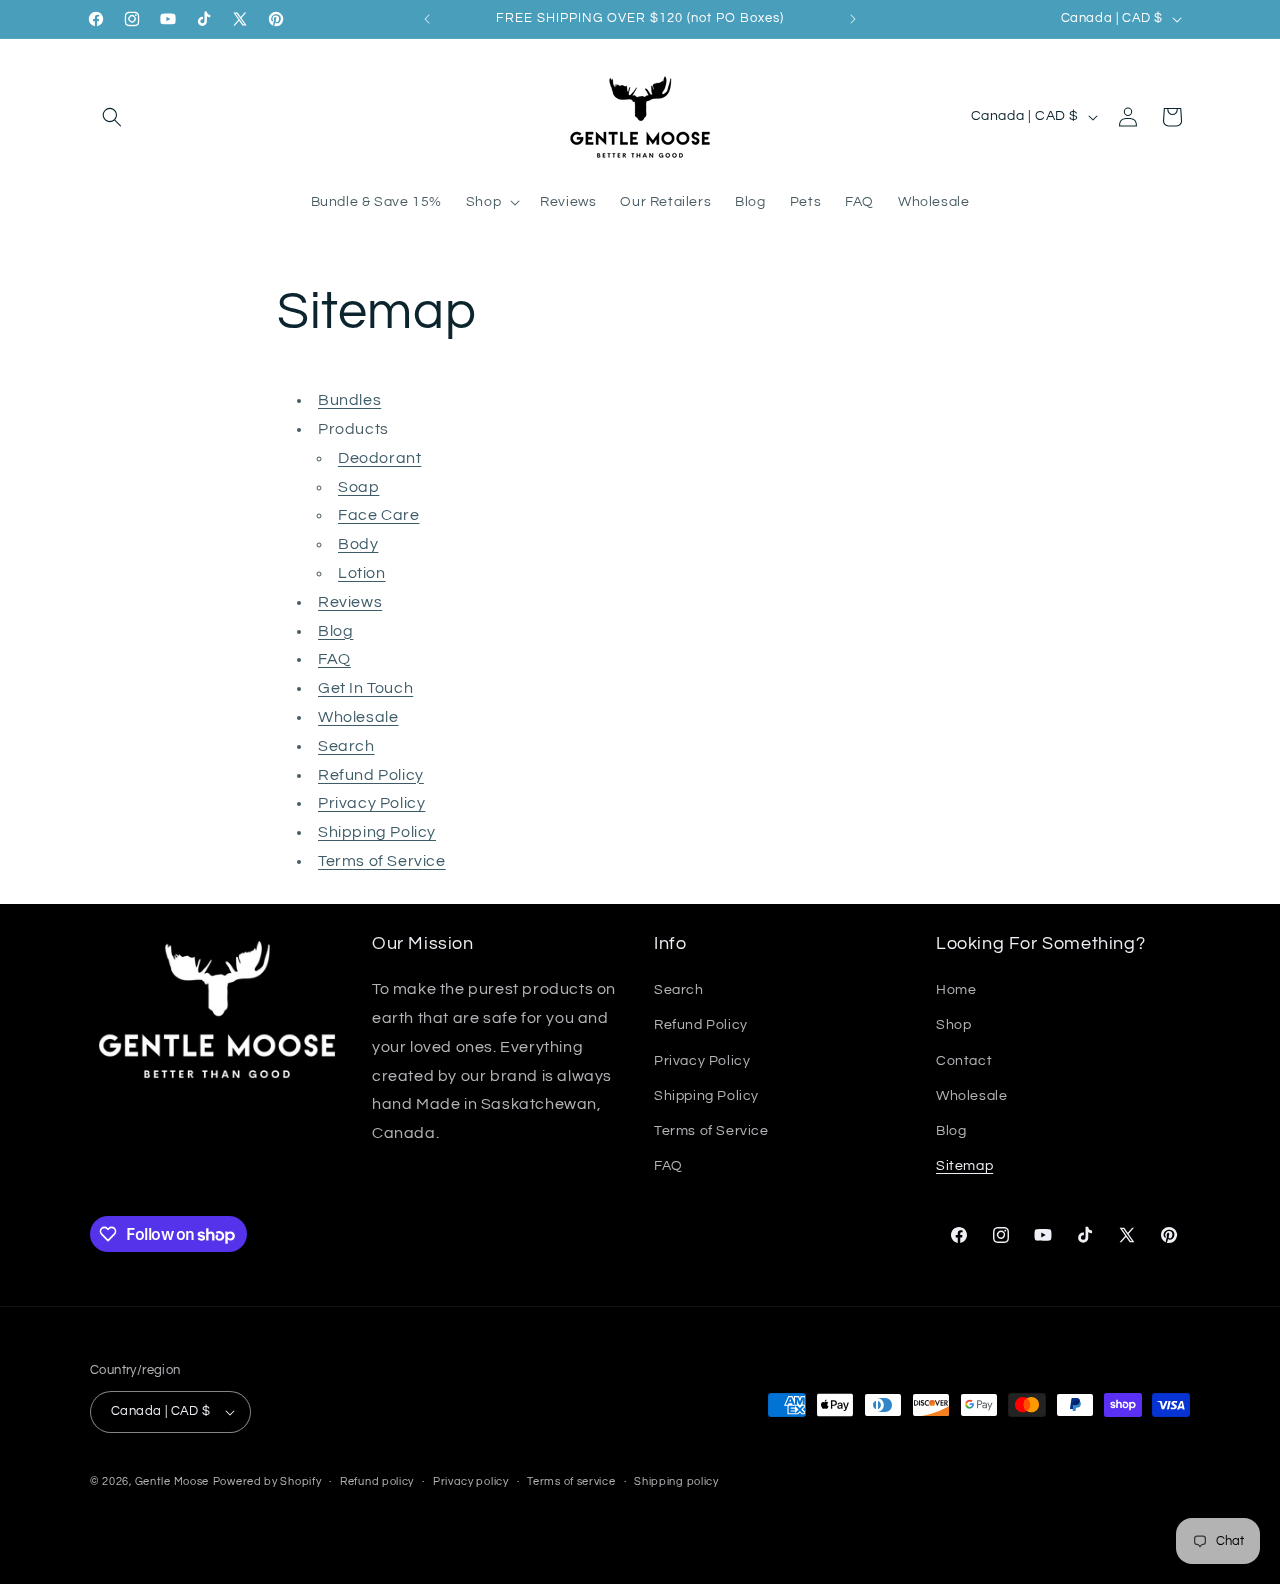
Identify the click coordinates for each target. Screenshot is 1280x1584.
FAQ (334, 659)
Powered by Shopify (267, 1481)
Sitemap (964, 1166)
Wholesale (358, 717)
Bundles (349, 400)
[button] (112, 117)
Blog (335, 631)
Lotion (362, 573)
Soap (358, 487)
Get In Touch (365, 688)
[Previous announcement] (427, 19)
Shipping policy (676, 1481)
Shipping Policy (377, 832)
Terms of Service (382, 861)
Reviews (350, 602)
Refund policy (377, 1481)
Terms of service (571, 1481)
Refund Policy (371, 775)
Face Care (378, 515)
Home (956, 990)
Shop (953, 1025)
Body (358, 544)
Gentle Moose (172, 1481)
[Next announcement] (853, 19)
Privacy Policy (371, 803)
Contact (964, 1061)
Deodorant (379, 458)
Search (346, 746)
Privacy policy (471, 1481)
